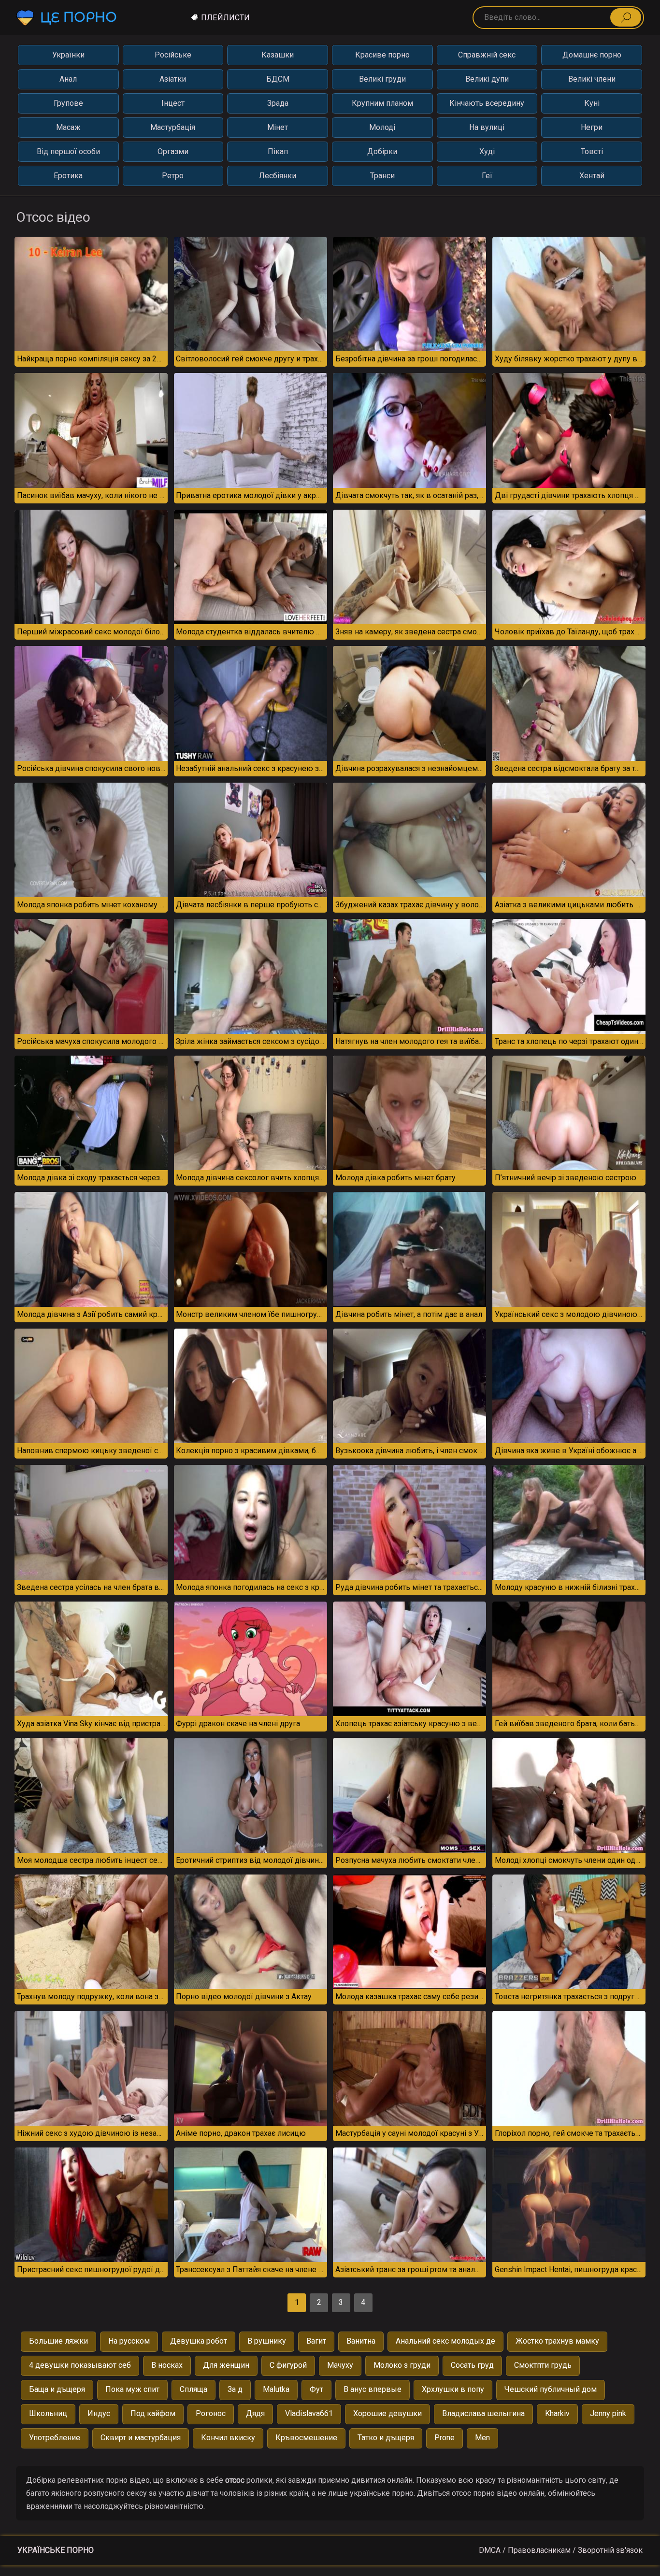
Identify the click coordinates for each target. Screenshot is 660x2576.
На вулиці (487, 127)
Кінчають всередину (487, 103)
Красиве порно (382, 55)
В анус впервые (373, 2389)
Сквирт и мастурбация (141, 2438)
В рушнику (267, 2341)
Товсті (592, 151)
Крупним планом (382, 103)
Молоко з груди (402, 2365)
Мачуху (340, 2365)
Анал (68, 79)
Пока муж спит (132, 2389)
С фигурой (288, 2365)
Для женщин (226, 2365)
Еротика (68, 176)
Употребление (55, 2438)
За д (235, 2389)
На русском (129, 2341)
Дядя (255, 2413)
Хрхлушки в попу (453, 2389)
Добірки (382, 151)
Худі (487, 151)
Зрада (278, 103)
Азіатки (173, 79)
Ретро (173, 176)
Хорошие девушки (387, 2413)
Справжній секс (487, 55)
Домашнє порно (592, 55)
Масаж (68, 127)
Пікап (278, 151)
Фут (316, 2389)
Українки (68, 55)
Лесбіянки (278, 176)
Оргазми (173, 151)
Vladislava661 (309, 2413)
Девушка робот (199, 2341)
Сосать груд (472, 2365)
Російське (173, 55)
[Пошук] (626, 17)
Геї (487, 176)
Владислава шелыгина (483, 2413)
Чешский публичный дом (551, 2389)
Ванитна (361, 2341)
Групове (68, 103)
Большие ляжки (58, 2341)
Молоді (382, 127)
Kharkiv (557, 2413)
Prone (445, 2438)
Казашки (278, 55)
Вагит (316, 2341)
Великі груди (382, 79)
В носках (167, 2365)
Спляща (194, 2389)
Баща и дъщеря (57, 2389)
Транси (382, 176)
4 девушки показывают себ (80, 2365)
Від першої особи (68, 151)
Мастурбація (173, 127)
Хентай (592, 176)
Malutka (276, 2389)
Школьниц (48, 2413)
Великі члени (592, 79)
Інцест (173, 103)
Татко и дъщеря (386, 2438)
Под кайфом (153, 2413)
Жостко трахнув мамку (557, 2341)
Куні (592, 103)
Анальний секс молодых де (445, 2341)
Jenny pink (608, 2413)
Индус (99, 2413)
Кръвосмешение (306, 2438)
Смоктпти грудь (543, 2365)
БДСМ (278, 79)
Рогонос (211, 2413)
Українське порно (56, 2550)
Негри (592, 127)
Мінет (278, 127)
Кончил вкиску (228, 2438)
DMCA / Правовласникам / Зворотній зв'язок (561, 2550)
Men (482, 2438)
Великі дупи (487, 79)
